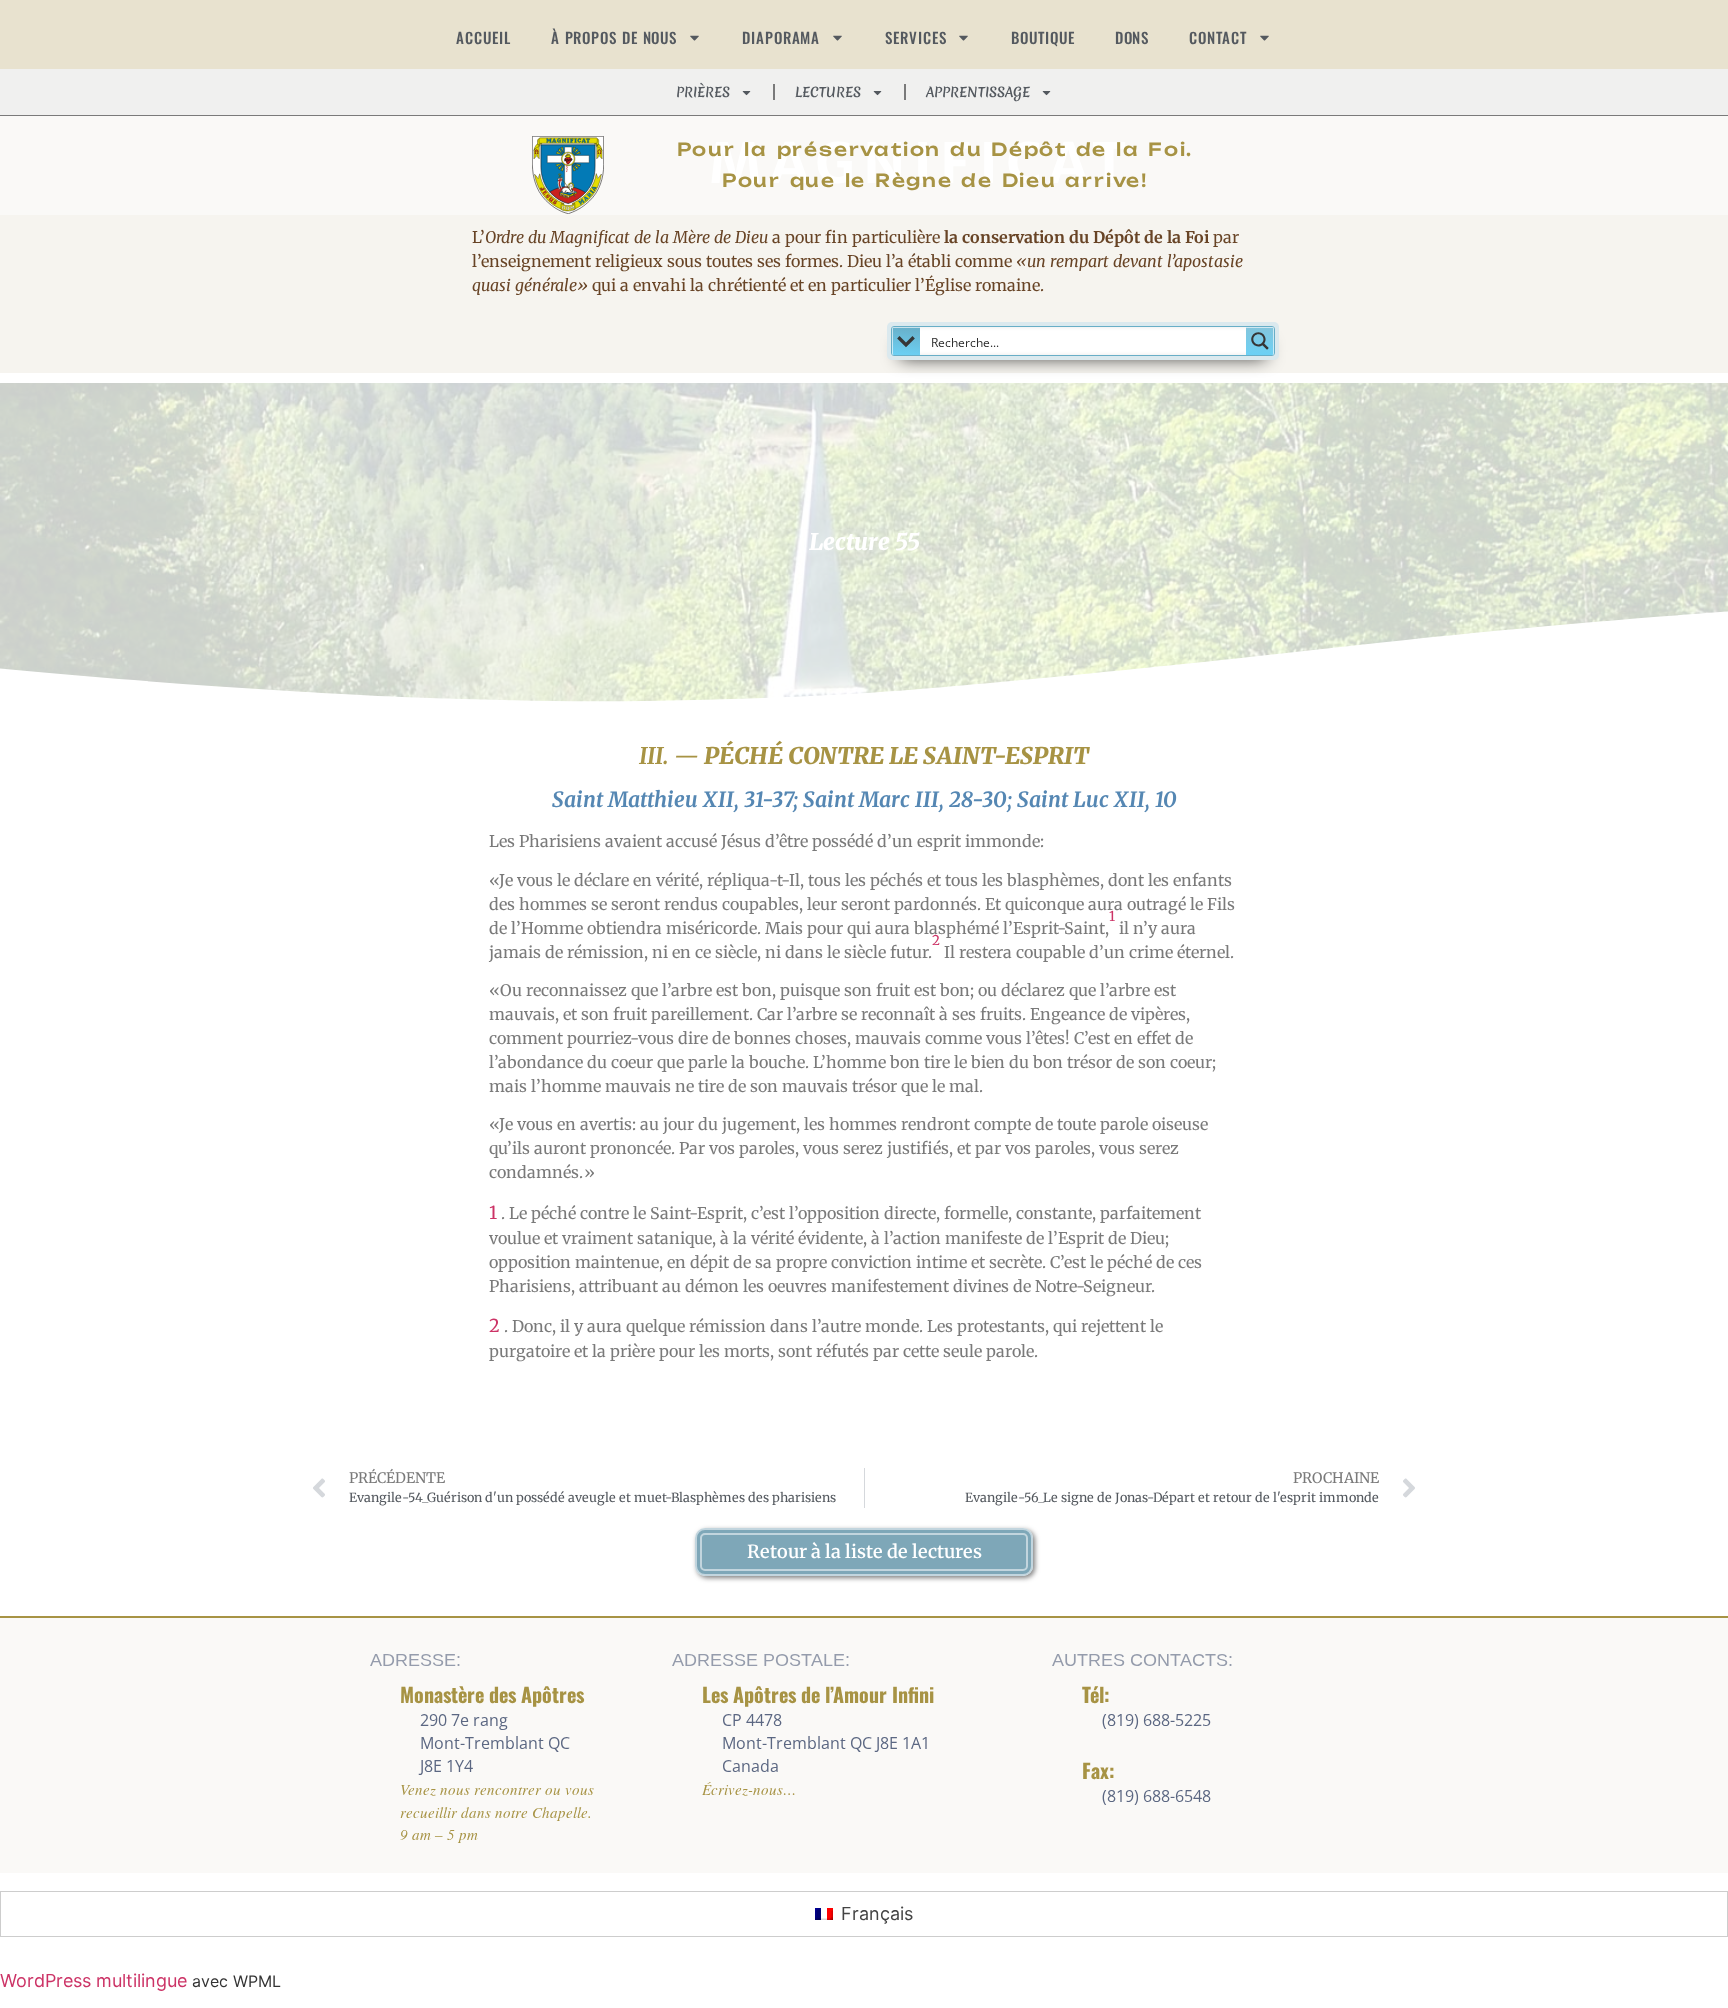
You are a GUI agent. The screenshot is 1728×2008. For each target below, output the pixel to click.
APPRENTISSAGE (978, 92)
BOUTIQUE (1042, 37)
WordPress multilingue (93, 1980)
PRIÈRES (703, 92)
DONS (1132, 37)
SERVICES (915, 37)
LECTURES (828, 92)
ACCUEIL (483, 37)
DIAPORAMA (781, 37)
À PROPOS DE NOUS (614, 37)
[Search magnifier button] (1260, 341)
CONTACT (1217, 37)
